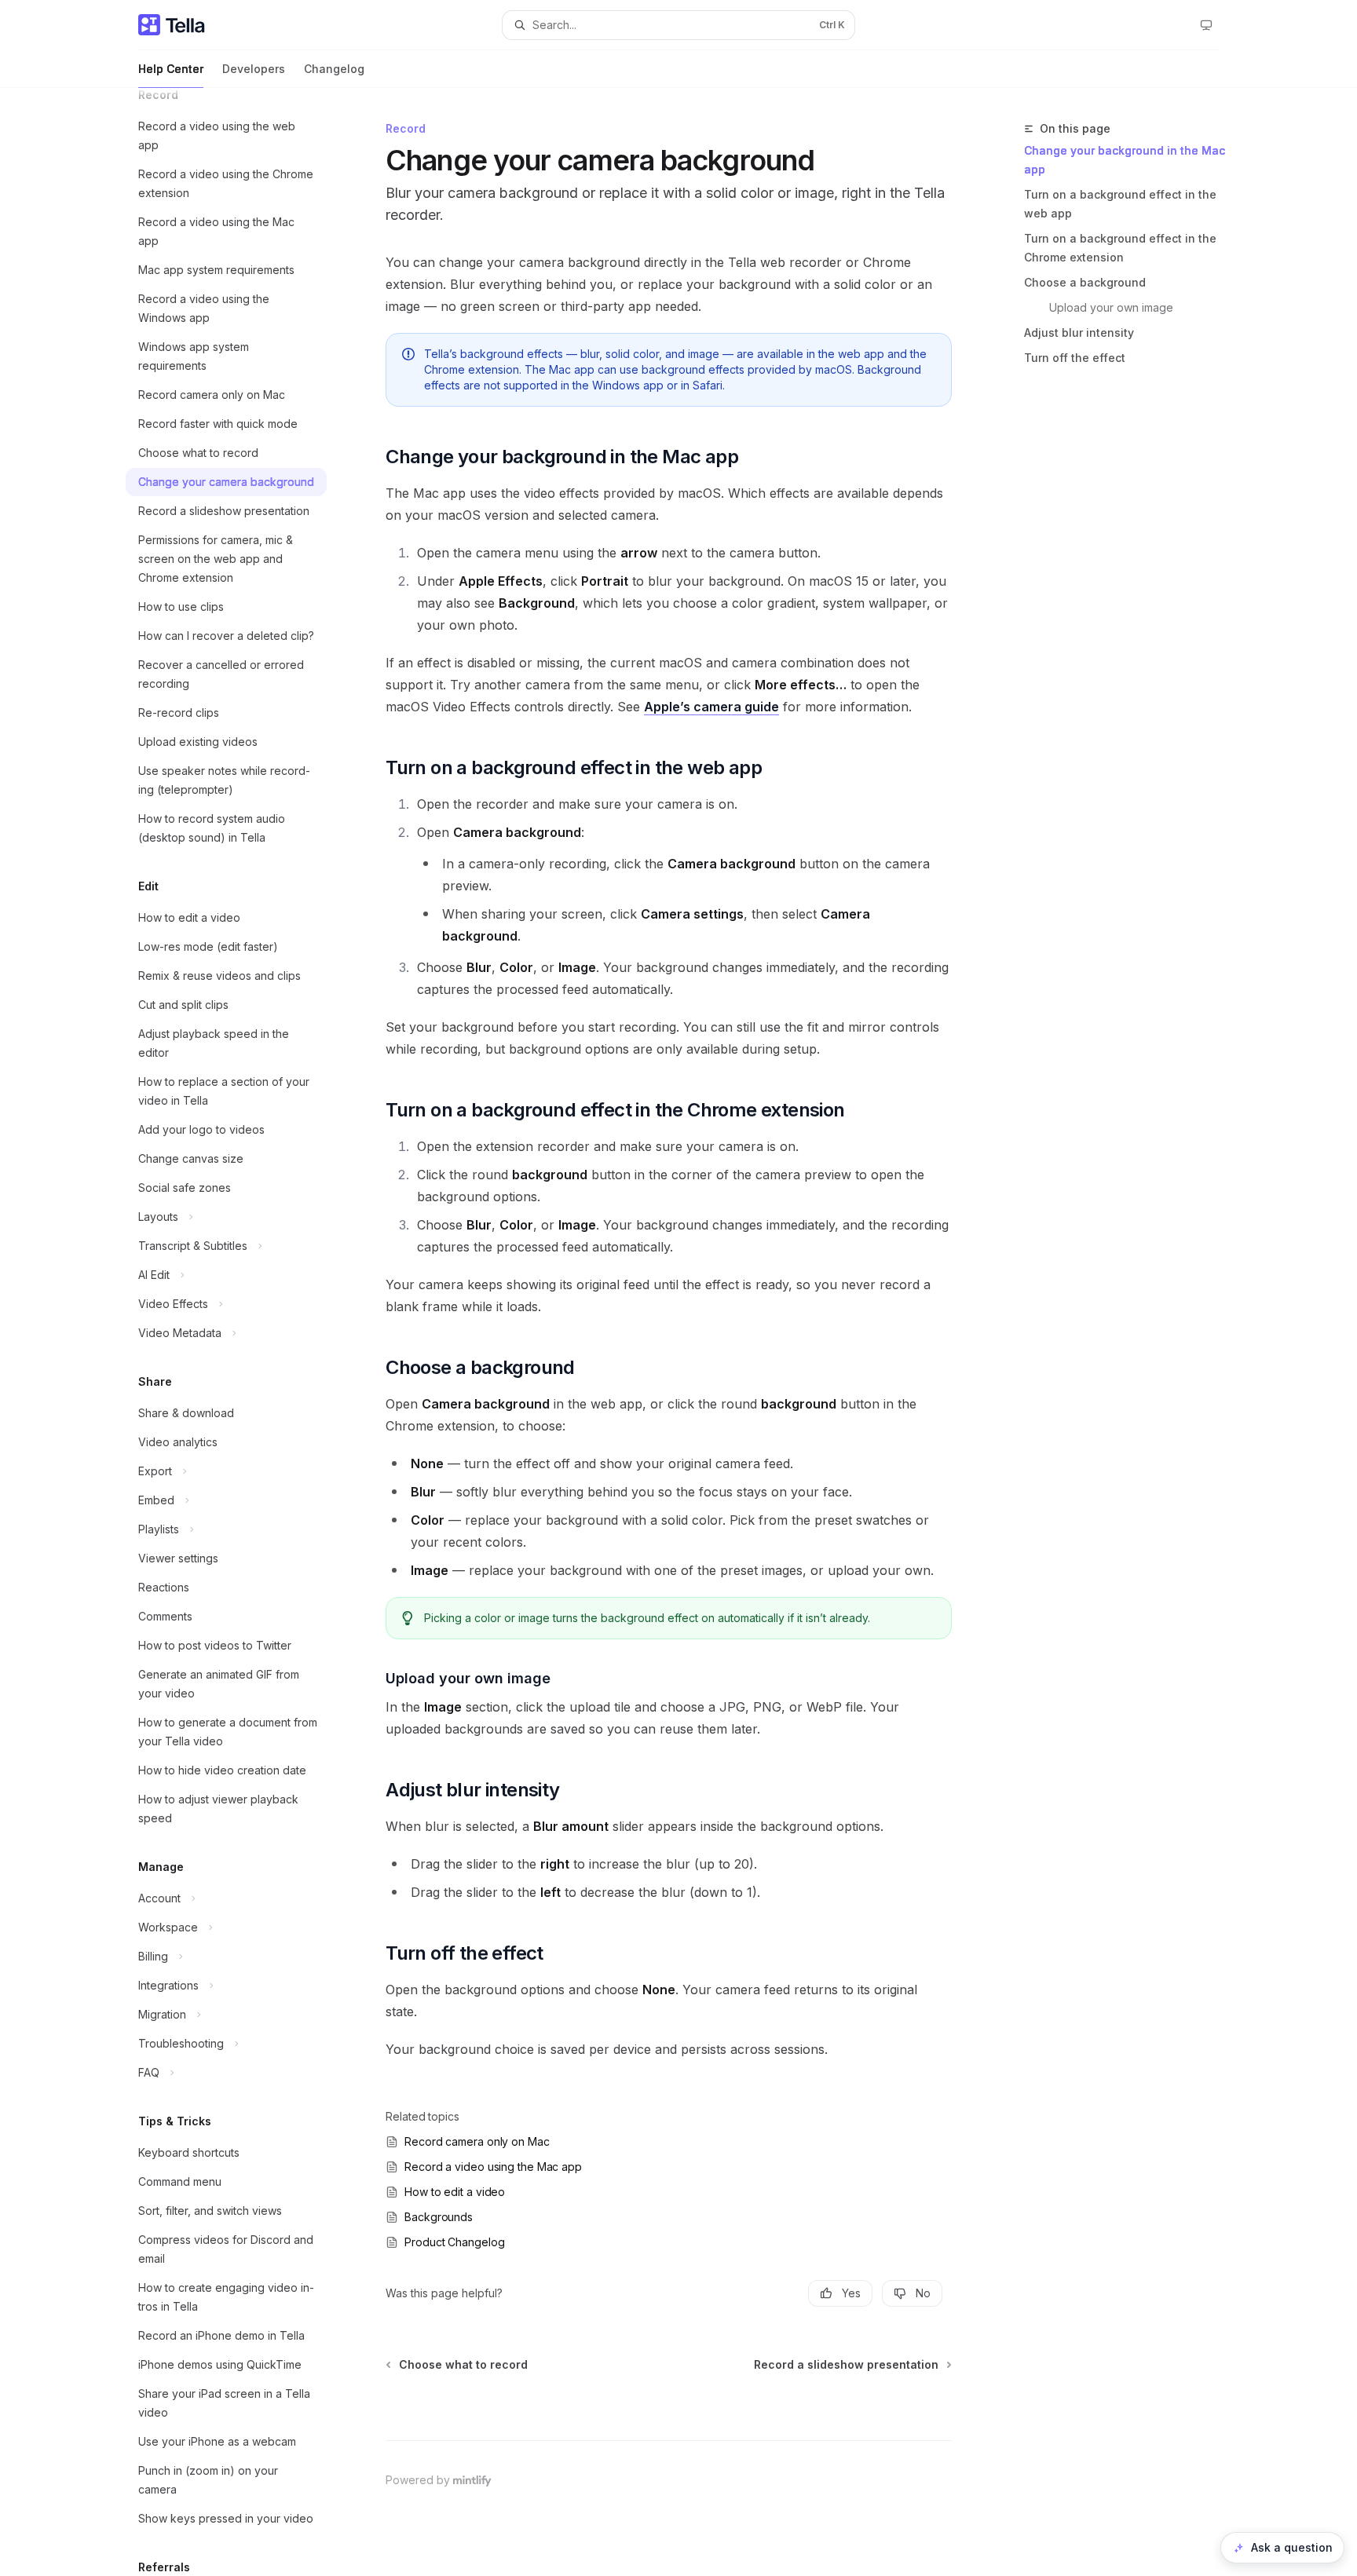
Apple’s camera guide (711, 707)
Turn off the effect (1075, 358)
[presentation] (239, 1332)
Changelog (334, 69)
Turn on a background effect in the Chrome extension (1120, 248)
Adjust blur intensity (1079, 333)
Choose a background (1085, 282)
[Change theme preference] (1206, 25)
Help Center (171, 69)
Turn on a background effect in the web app (1120, 204)
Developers (254, 69)
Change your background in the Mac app (1125, 160)
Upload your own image (1111, 307)
